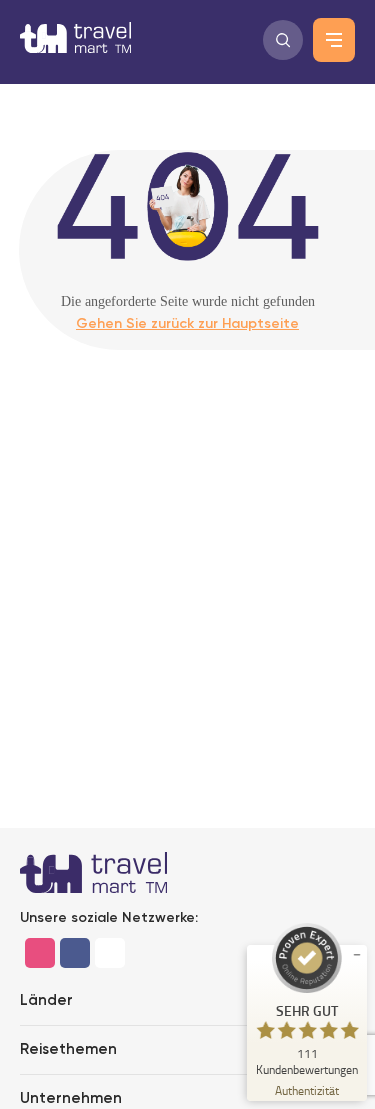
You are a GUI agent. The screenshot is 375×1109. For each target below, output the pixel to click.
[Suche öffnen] (283, 40)
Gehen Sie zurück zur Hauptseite (187, 324)
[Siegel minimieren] (357, 955)
